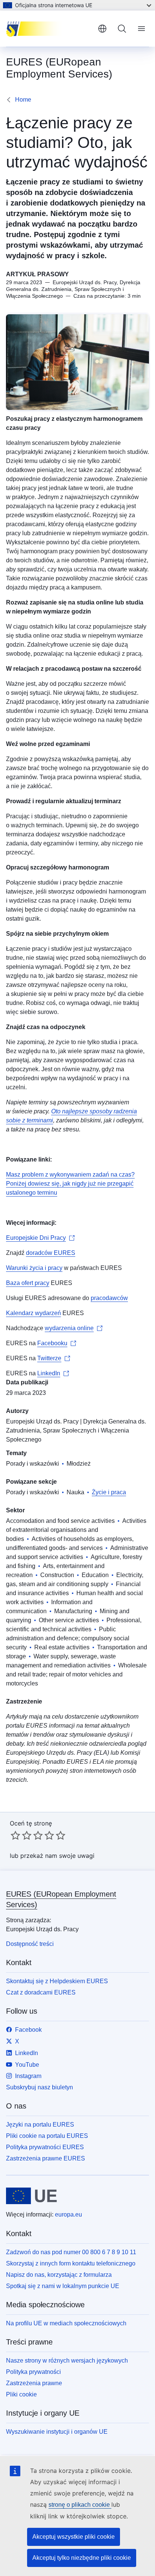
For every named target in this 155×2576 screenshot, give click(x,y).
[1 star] (15, 1835)
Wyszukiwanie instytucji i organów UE (57, 2432)
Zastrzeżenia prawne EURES (46, 2158)
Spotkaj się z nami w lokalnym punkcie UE (63, 2286)
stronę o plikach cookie (80, 2505)
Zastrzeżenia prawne (34, 2383)
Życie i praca (109, 1492)
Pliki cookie (21, 2394)
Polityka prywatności (33, 2372)
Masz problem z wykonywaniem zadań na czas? (70, 1175)
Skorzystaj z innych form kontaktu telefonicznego (71, 2263)
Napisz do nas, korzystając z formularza (59, 2275)
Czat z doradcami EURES (41, 1992)
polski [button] (102, 29)
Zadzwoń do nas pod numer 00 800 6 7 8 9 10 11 (71, 2252)
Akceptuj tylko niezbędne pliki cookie (82, 2558)
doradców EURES (51, 1253)
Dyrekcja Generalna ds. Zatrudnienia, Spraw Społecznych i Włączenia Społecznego (76, 1430)
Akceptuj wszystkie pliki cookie (74, 2537)
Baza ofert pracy (28, 1283)
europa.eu (68, 2214)
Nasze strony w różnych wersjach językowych (67, 2361)
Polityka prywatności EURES (45, 2147)
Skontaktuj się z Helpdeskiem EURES (57, 1981)
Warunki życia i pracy (34, 1268)
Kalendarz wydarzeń (33, 1313)
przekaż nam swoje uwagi (57, 1856)
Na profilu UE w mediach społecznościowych (66, 2323)
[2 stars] (21, 1835)
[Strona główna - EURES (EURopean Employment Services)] (49, 29)
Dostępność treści (30, 1944)
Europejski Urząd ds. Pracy (42, 1421)
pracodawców (109, 1298)
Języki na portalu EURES (40, 2125)
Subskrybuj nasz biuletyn (40, 2087)
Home (23, 100)
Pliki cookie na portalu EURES (47, 2136)
